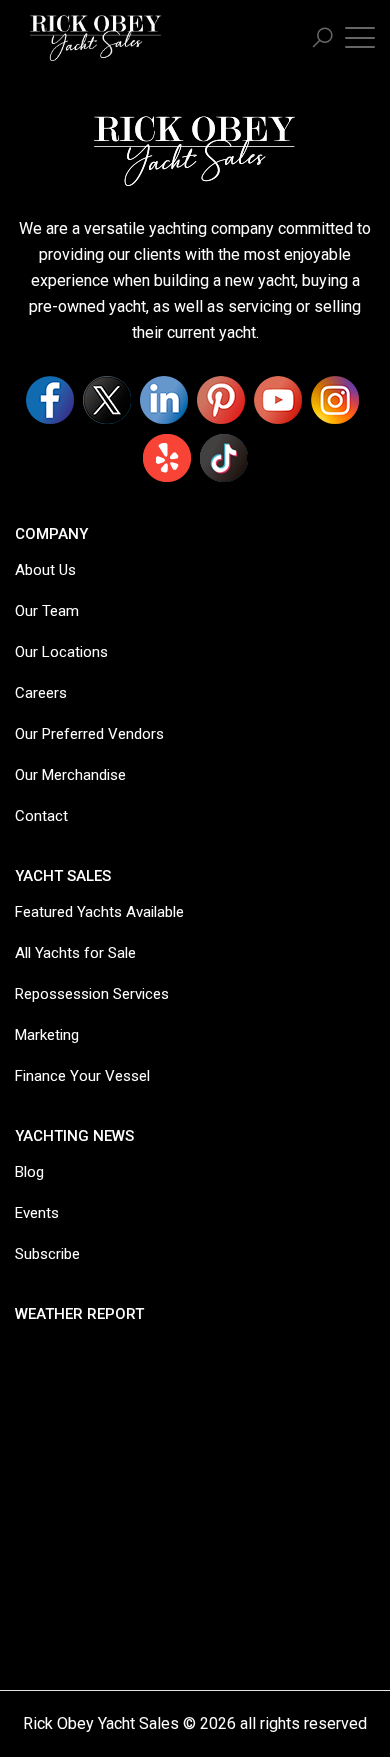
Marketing (47, 1035)
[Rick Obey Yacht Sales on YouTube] (278, 400)
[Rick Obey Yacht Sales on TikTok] (224, 458)
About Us (45, 570)
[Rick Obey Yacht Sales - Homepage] (96, 35)
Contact (41, 816)
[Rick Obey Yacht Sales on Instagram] (335, 400)
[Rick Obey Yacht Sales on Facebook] (50, 400)
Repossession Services (92, 994)
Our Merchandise (70, 775)
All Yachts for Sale (75, 953)
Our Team (47, 611)
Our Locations (61, 652)
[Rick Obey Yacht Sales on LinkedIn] (164, 400)
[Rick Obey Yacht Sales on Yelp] (167, 458)
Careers (41, 693)
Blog (29, 1172)
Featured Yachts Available (99, 912)
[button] (322, 38)
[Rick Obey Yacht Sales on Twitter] (107, 400)
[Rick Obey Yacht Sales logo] (195, 149)
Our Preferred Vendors (89, 734)
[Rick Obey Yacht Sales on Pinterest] (221, 400)
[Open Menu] (360, 36)
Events (37, 1213)
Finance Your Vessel (82, 1076)
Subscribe (47, 1254)
